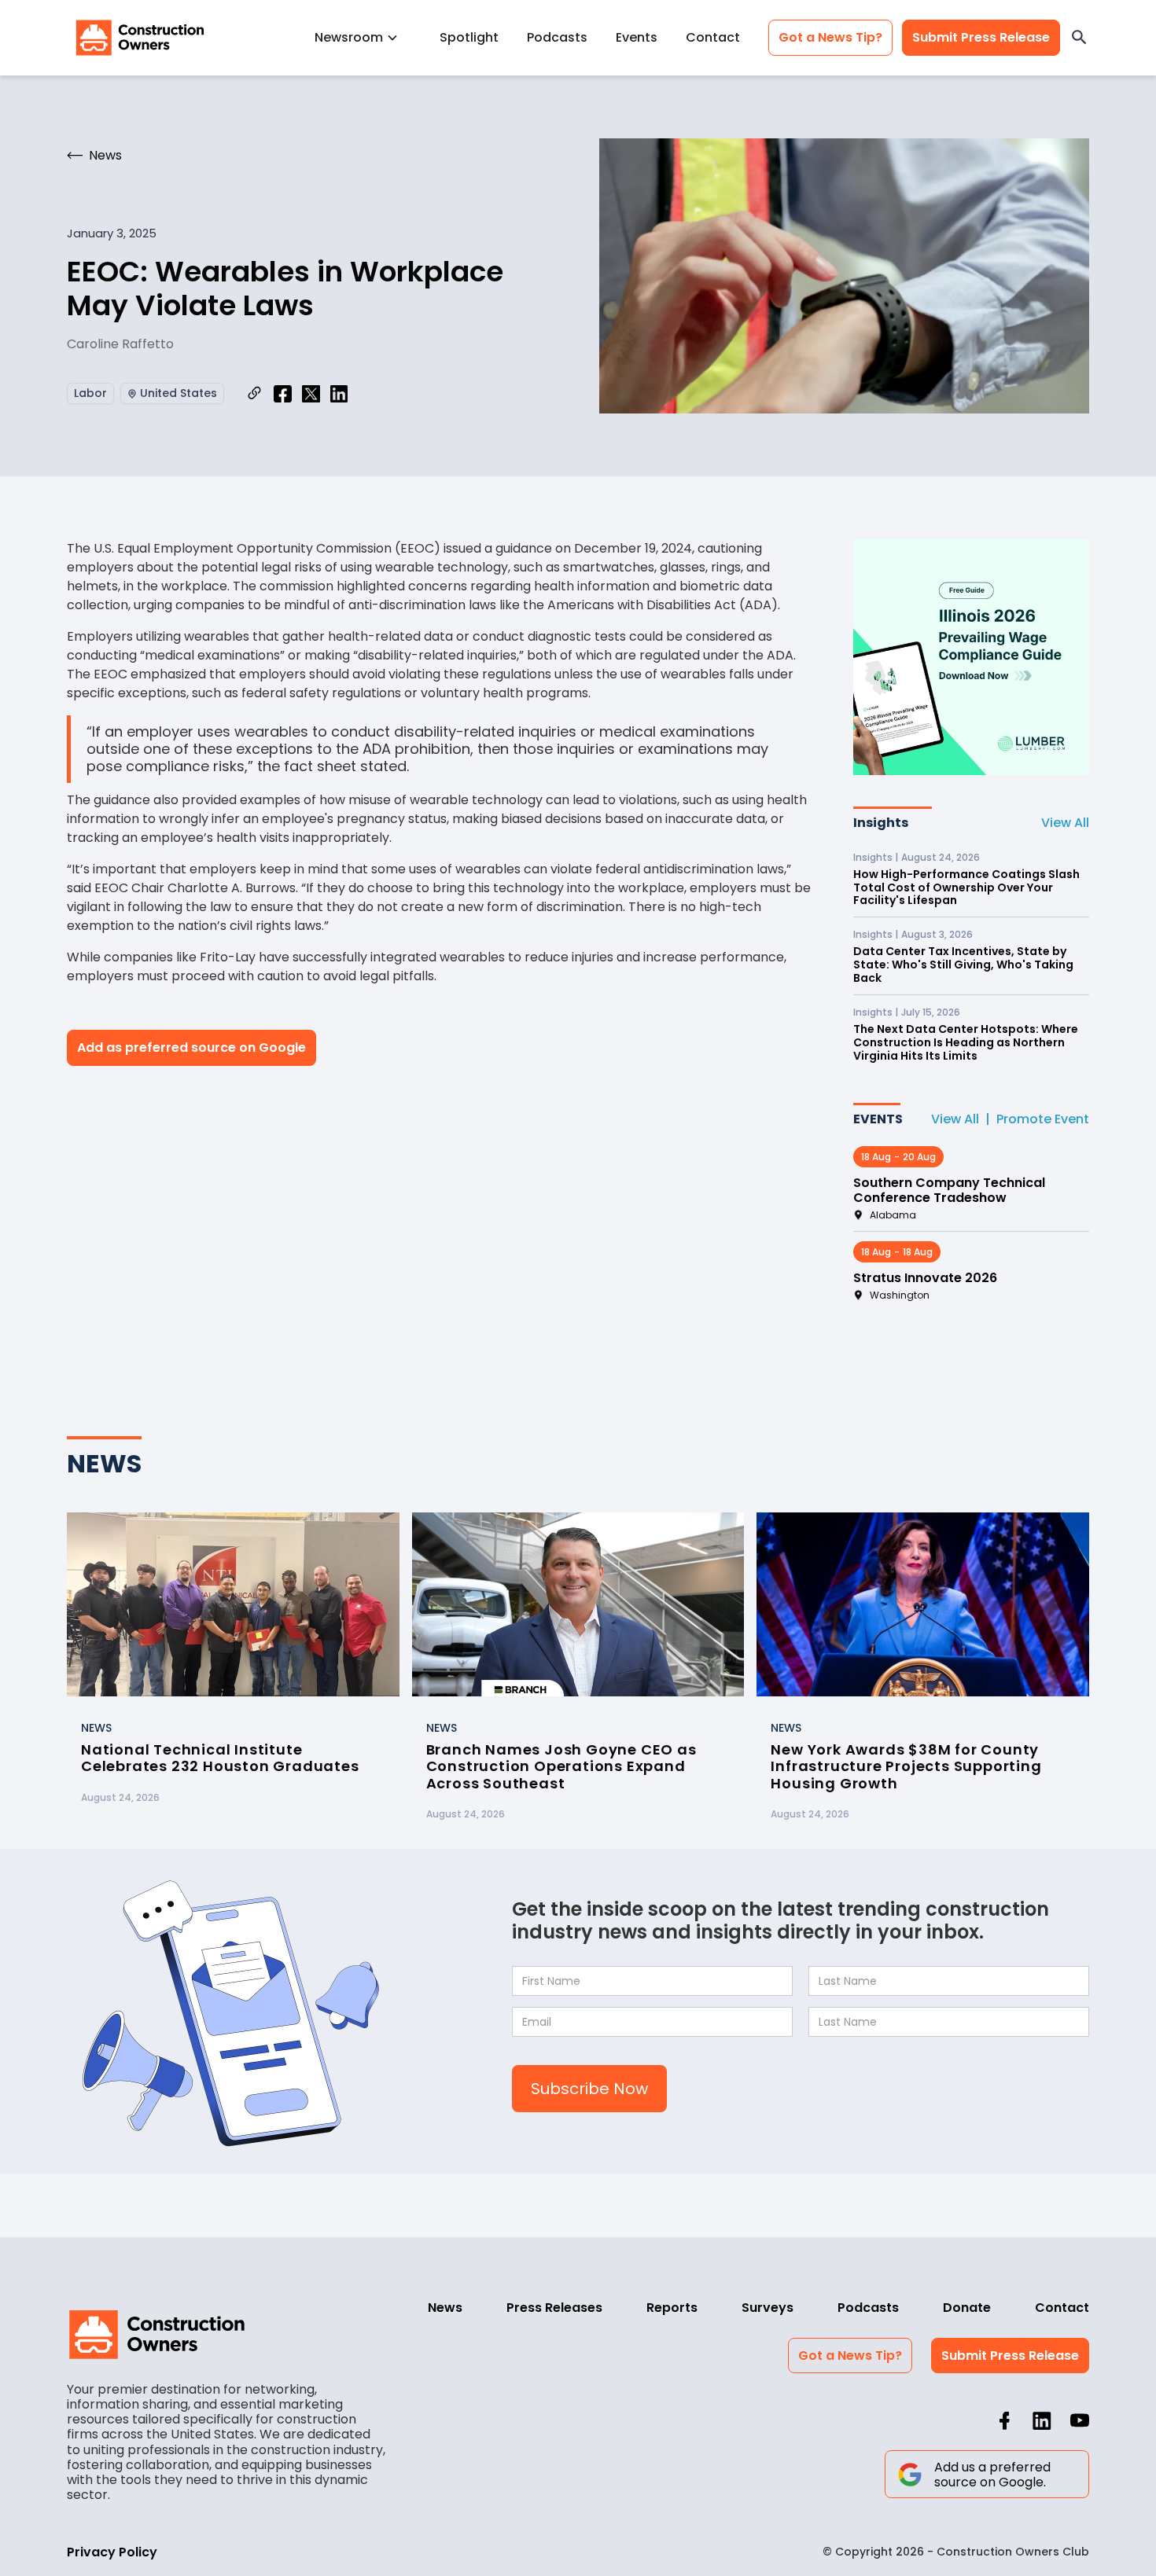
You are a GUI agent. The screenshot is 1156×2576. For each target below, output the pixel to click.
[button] (363, 37)
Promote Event (1043, 1119)
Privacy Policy (112, 2552)
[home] (140, 38)
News (445, 2308)
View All (1065, 823)
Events (637, 37)
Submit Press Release (981, 37)
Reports (672, 2308)
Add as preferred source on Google (191, 1047)
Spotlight (469, 37)
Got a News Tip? (830, 37)
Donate (967, 2308)
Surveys (768, 2308)
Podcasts (557, 37)
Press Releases (554, 2308)
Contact (713, 37)
